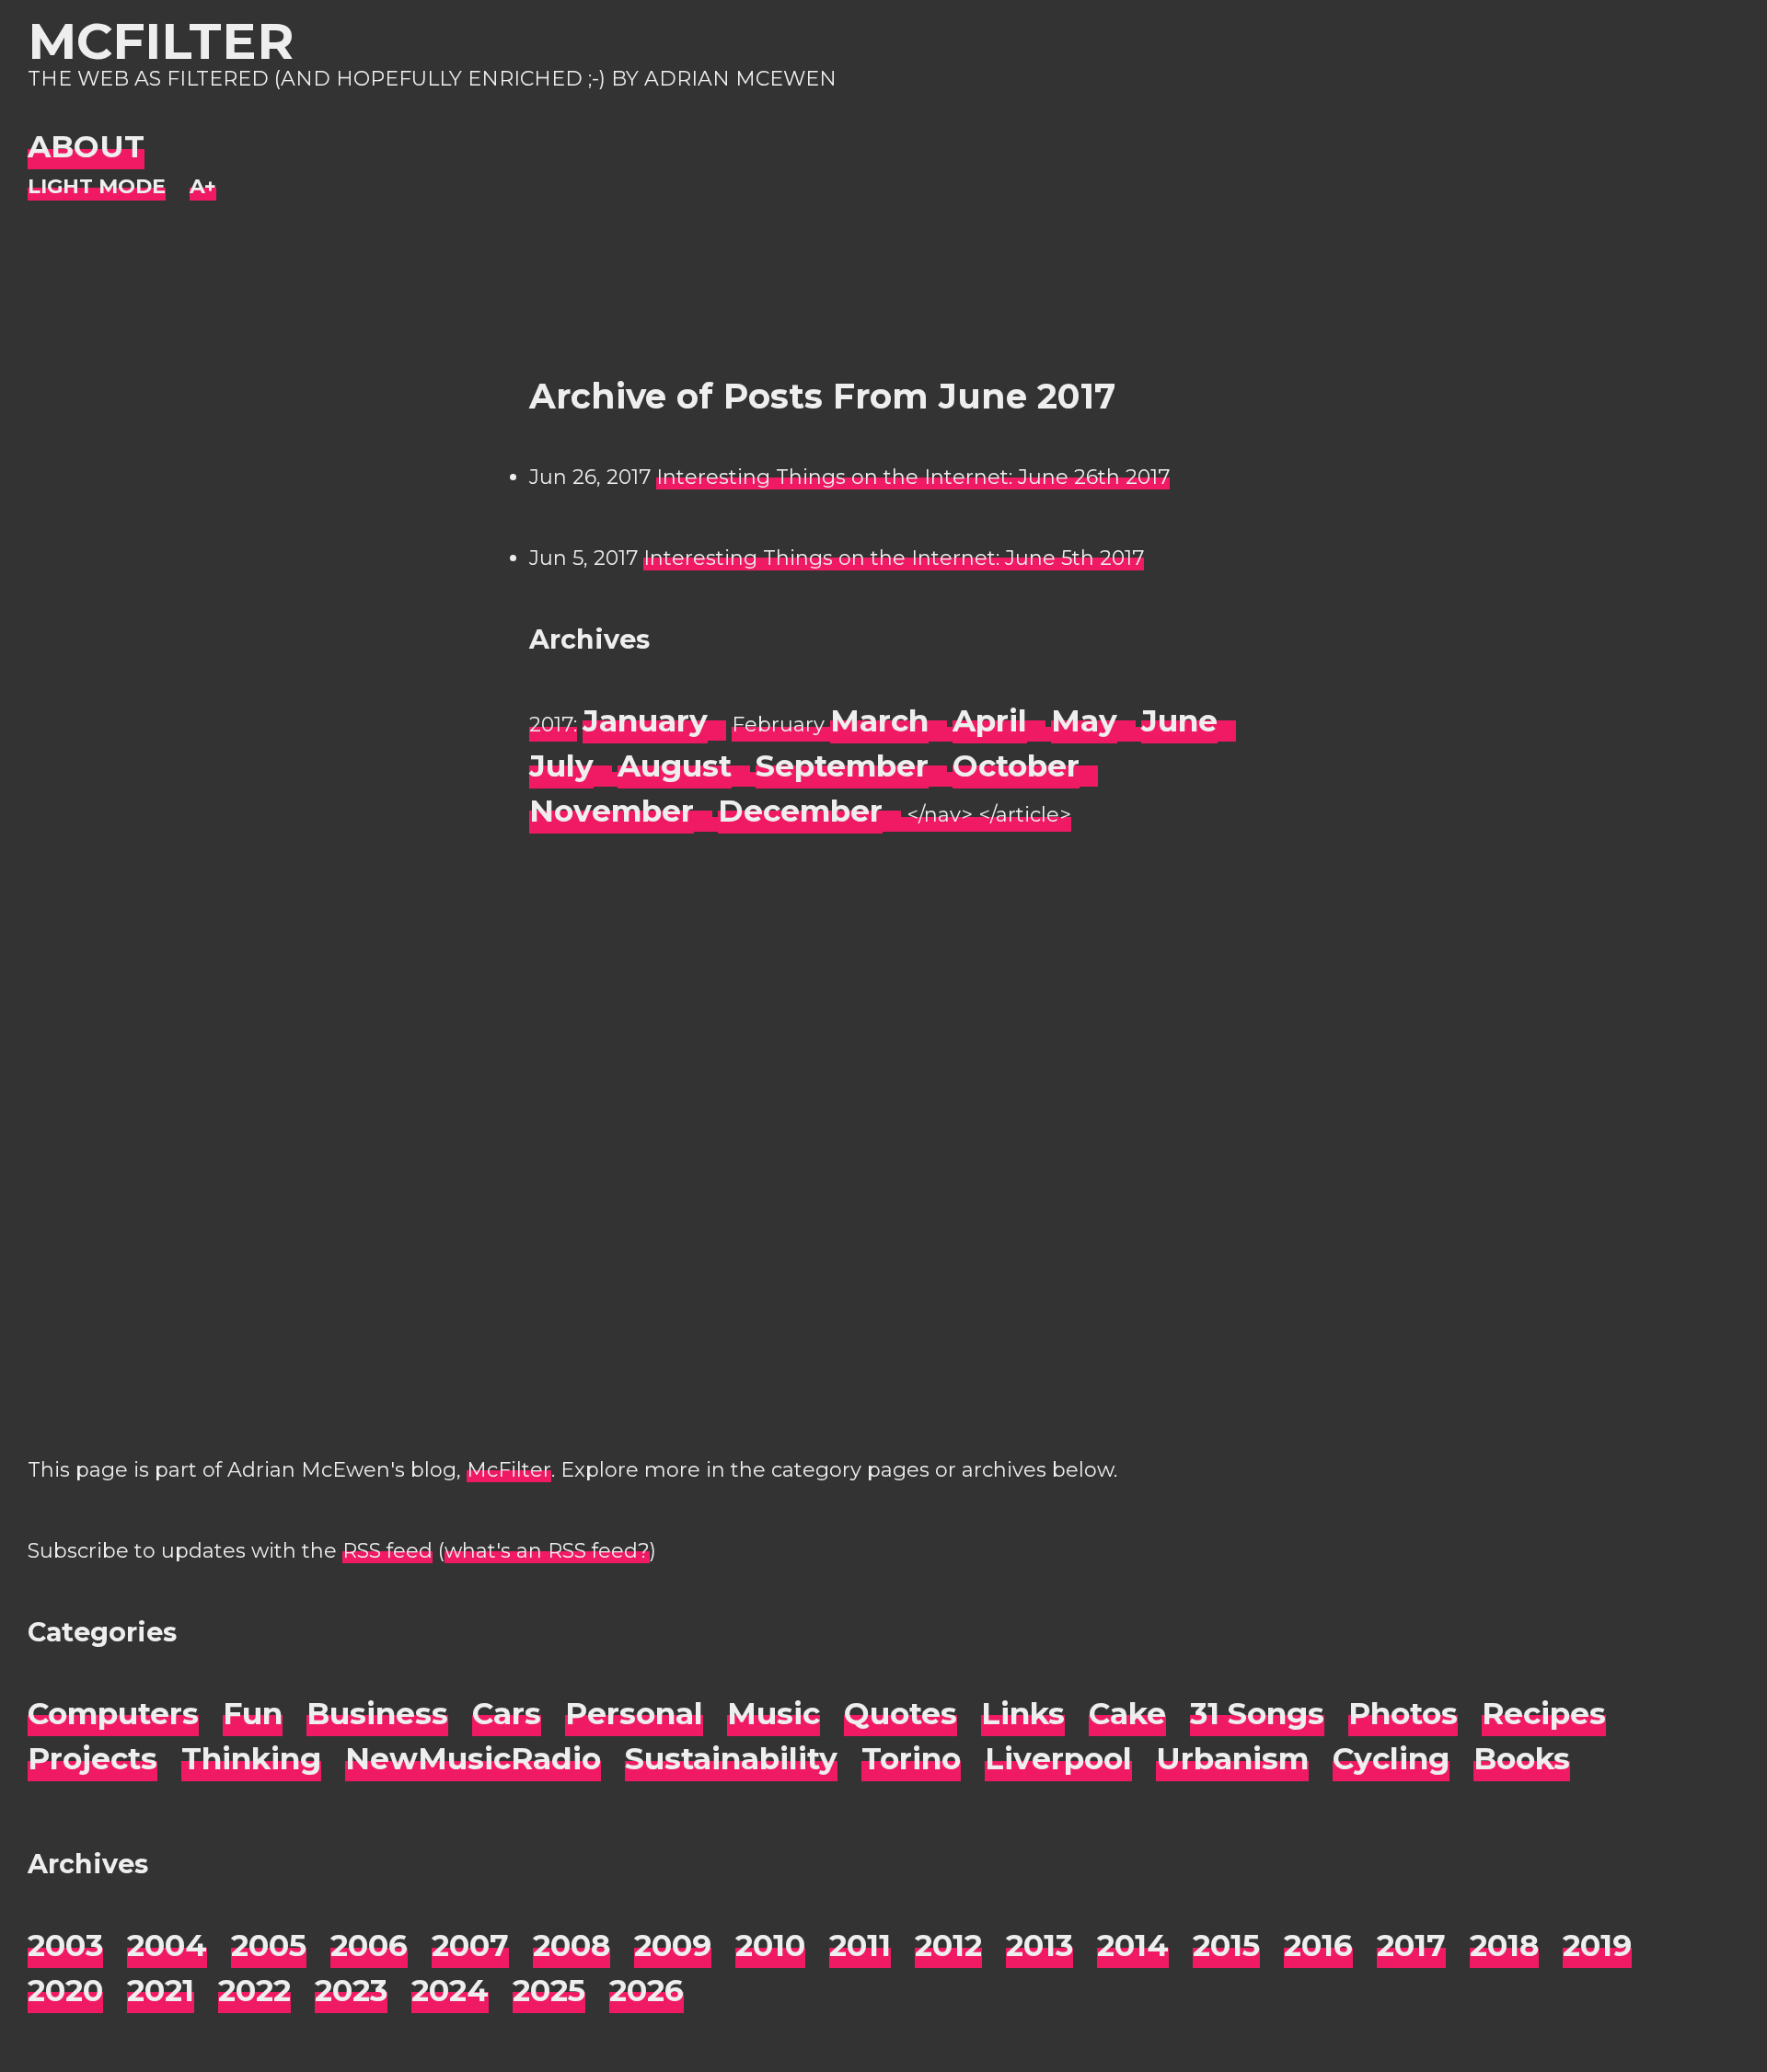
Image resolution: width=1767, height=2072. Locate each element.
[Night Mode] (97, 187)
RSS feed (387, 1551)
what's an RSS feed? (547, 1551)
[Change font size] (203, 187)
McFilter (161, 41)
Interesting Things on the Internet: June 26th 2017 (913, 477)
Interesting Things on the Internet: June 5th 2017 (894, 558)
